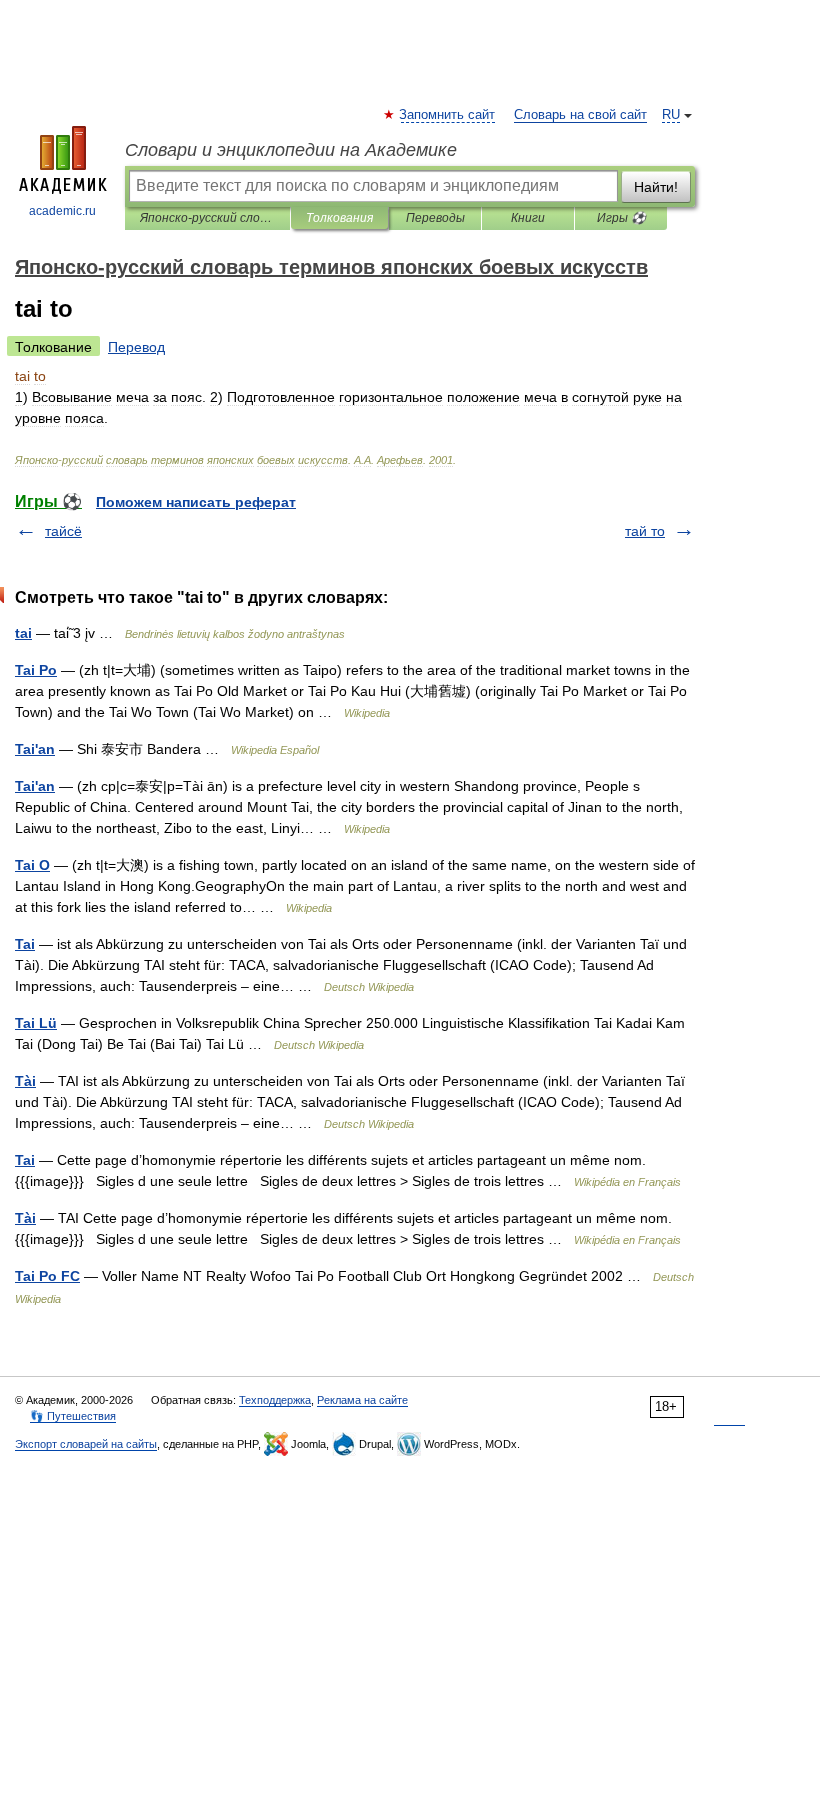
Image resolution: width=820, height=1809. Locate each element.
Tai (25, 944)
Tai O (32, 865)
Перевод (136, 347)
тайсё (63, 531)
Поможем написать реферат (196, 502)
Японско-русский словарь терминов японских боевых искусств (207, 218)
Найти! (656, 187)
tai (23, 633)
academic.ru (62, 211)
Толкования (339, 218)
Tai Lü (36, 1023)
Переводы (435, 218)
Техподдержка (275, 1400)
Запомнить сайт (448, 115)
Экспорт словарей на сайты (86, 1444)
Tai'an (35, 749)
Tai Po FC (47, 1276)
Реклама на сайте (362, 1400)
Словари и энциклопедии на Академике (291, 150)
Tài (25, 1081)
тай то (645, 531)
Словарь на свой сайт (580, 115)
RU (671, 115)
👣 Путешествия (73, 1416)
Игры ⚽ (621, 218)
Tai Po (36, 670)
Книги (528, 218)
